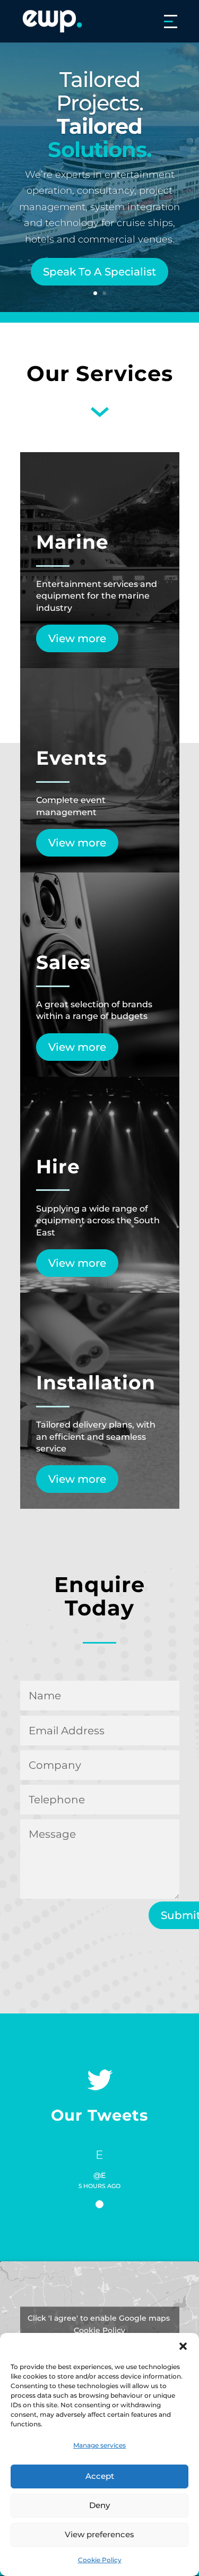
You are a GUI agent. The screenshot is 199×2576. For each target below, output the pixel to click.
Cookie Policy (100, 2560)
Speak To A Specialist (99, 272)
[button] (183, 2346)
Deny (99, 2505)
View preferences (99, 2534)
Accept (100, 2476)
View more (77, 638)
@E (99, 2176)
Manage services (99, 2445)
